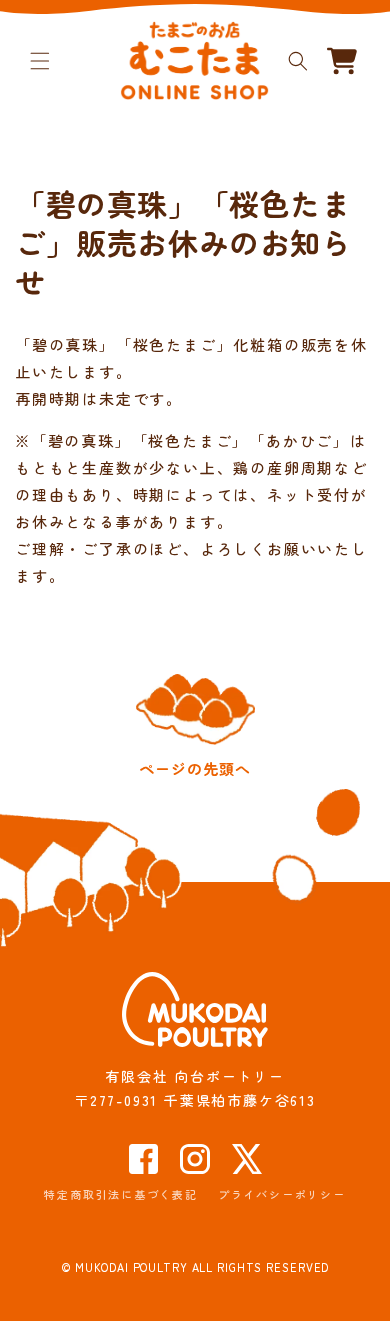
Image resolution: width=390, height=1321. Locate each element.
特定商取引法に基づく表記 (121, 1194)
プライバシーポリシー (282, 1194)
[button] (40, 61)
